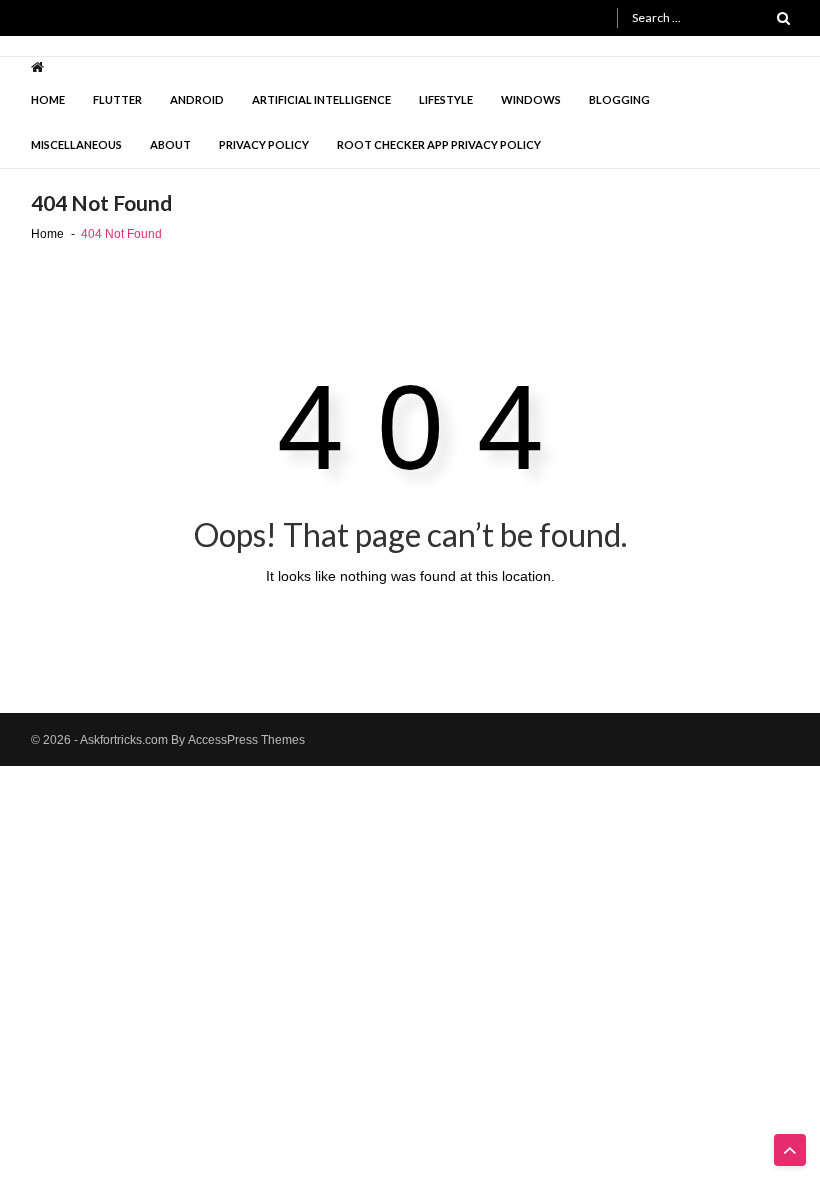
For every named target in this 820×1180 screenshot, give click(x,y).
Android (197, 99)
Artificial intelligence (321, 99)
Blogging (619, 99)
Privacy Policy (264, 144)
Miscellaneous (76, 144)
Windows (531, 99)
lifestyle (446, 99)
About (170, 144)
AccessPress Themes (246, 740)
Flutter (117, 99)
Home (48, 99)
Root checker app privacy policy (439, 144)
